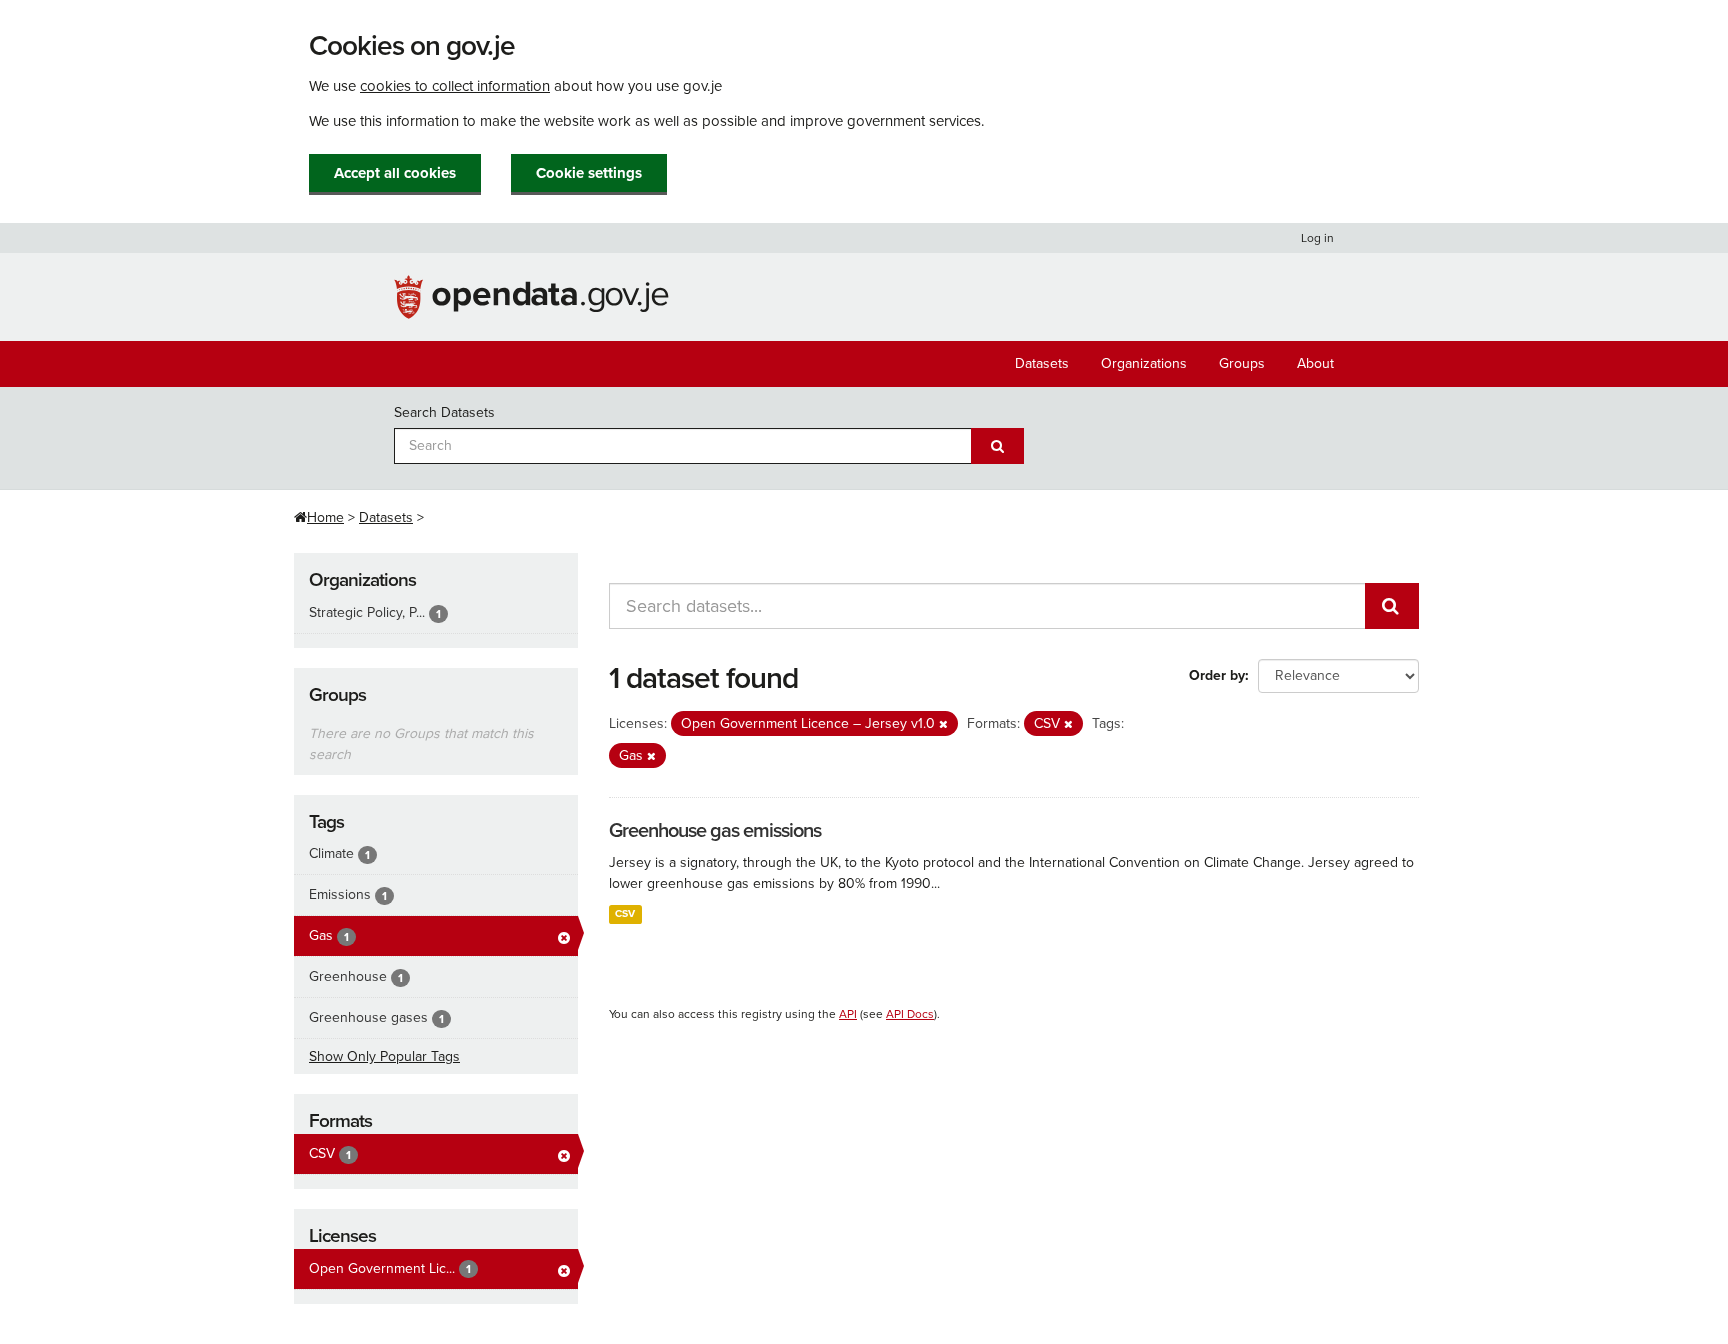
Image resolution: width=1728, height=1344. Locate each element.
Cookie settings (589, 173)
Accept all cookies (395, 173)
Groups (1242, 363)
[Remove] (943, 724)
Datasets (1042, 363)
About (1315, 363)
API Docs (910, 1014)
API (848, 1014)
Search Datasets (444, 412)
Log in (1317, 238)
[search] (1392, 606)
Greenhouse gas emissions (715, 831)
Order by (1217, 675)
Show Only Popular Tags (384, 1056)
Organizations (1144, 363)
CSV (625, 913)
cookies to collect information (455, 86)
